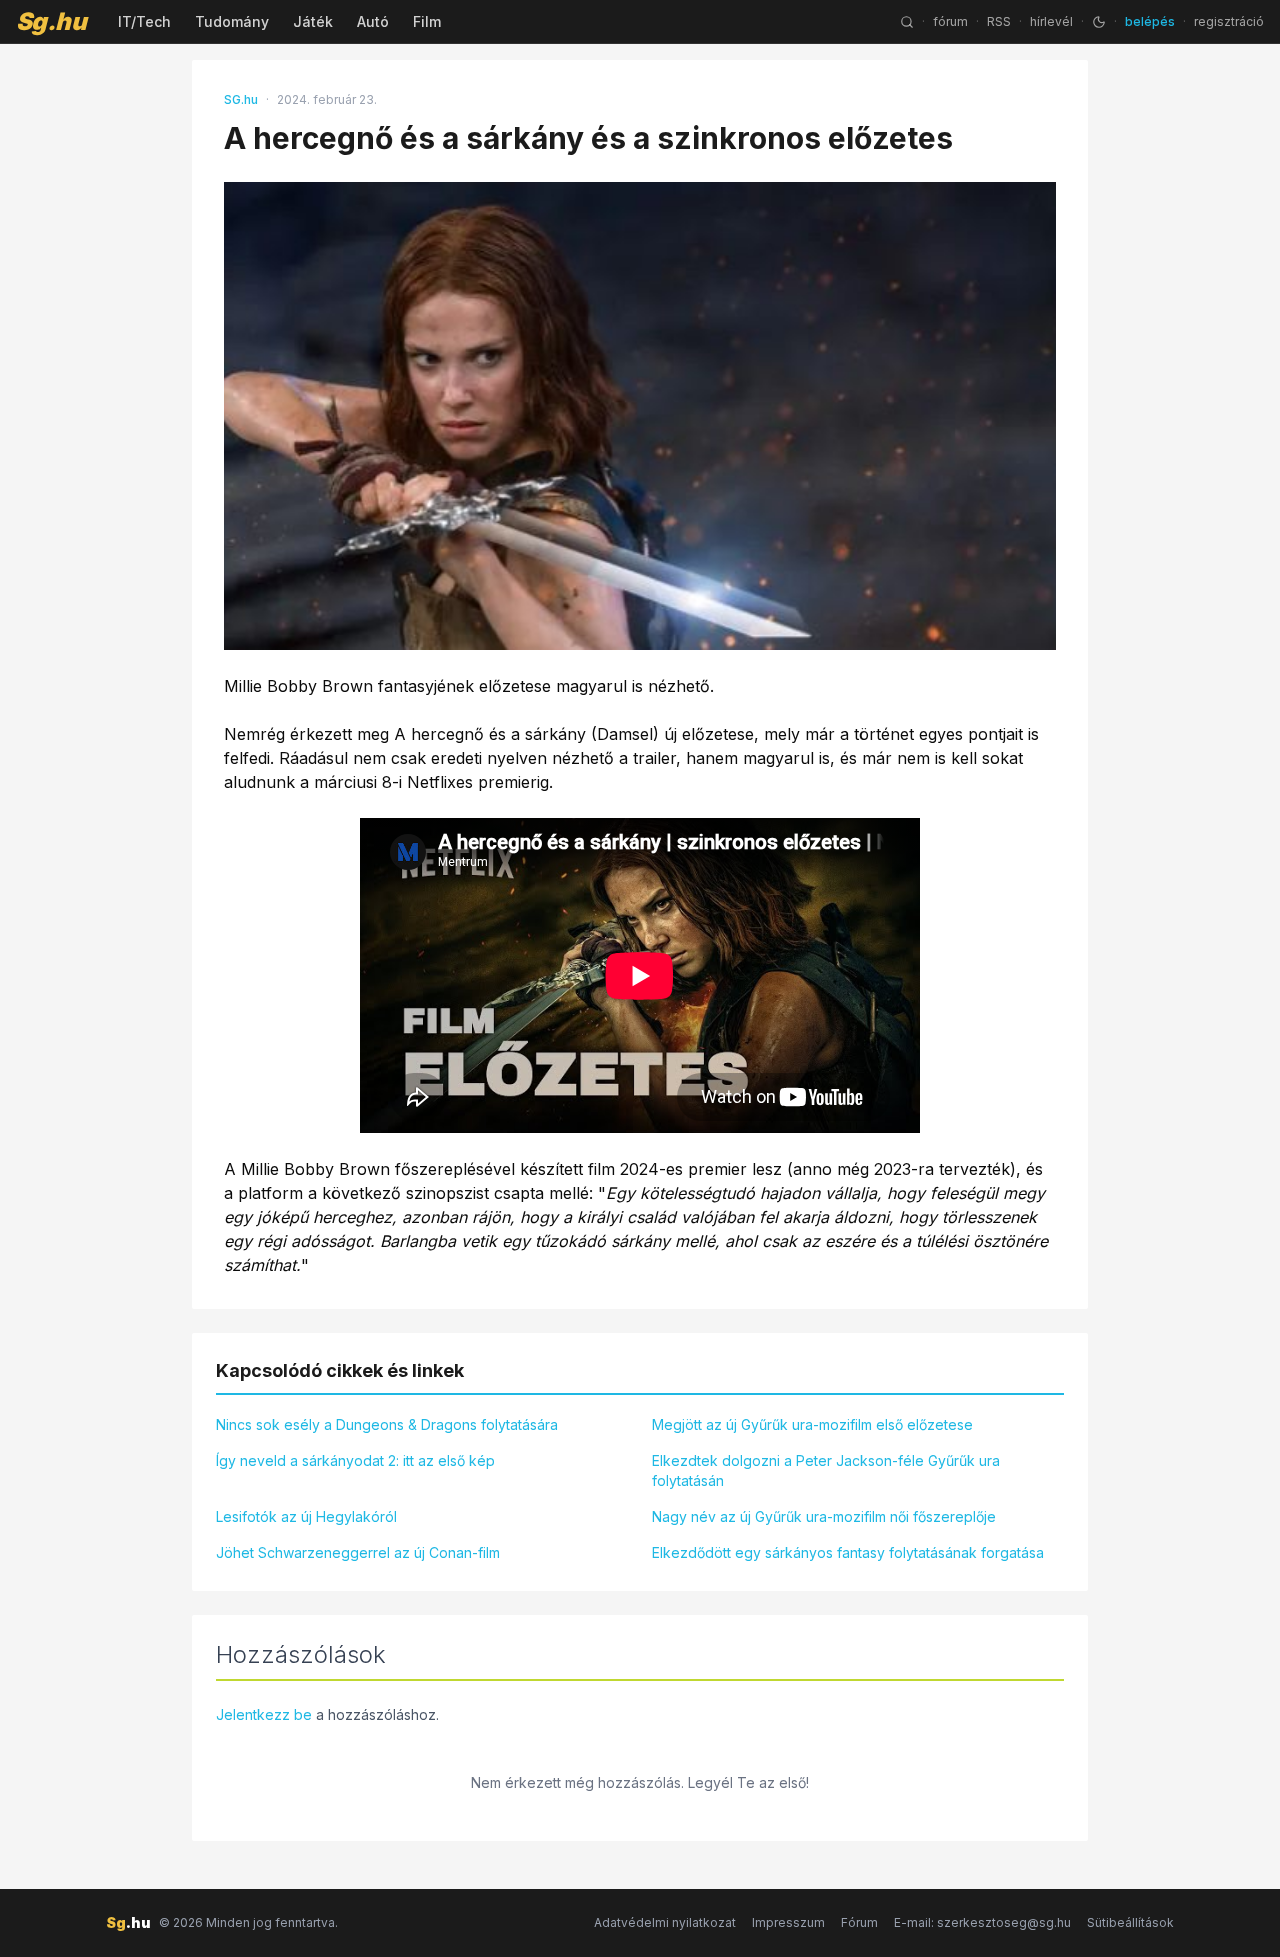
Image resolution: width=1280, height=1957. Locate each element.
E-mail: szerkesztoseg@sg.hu (982, 1922)
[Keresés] (907, 22)
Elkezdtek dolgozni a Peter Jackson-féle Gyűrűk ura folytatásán (826, 1470)
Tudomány (232, 21)
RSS (999, 21)
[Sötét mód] (1099, 22)
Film (427, 21)
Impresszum (788, 1922)
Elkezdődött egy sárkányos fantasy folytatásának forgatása (848, 1552)
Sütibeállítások (1130, 1922)
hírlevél (1051, 21)
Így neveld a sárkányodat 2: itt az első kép (355, 1460)
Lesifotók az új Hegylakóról (306, 1516)
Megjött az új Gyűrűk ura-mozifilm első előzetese (812, 1424)
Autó (373, 21)
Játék (313, 21)
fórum (950, 21)
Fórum (859, 1922)
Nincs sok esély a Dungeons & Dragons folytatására (387, 1424)
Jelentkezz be (264, 1714)
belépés (1150, 21)
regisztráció (1229, 21)
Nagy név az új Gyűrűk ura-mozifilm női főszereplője (824, 1516)
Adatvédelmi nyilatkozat (665, 1922)
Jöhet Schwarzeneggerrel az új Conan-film (358, 1552)
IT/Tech (144, 21)
